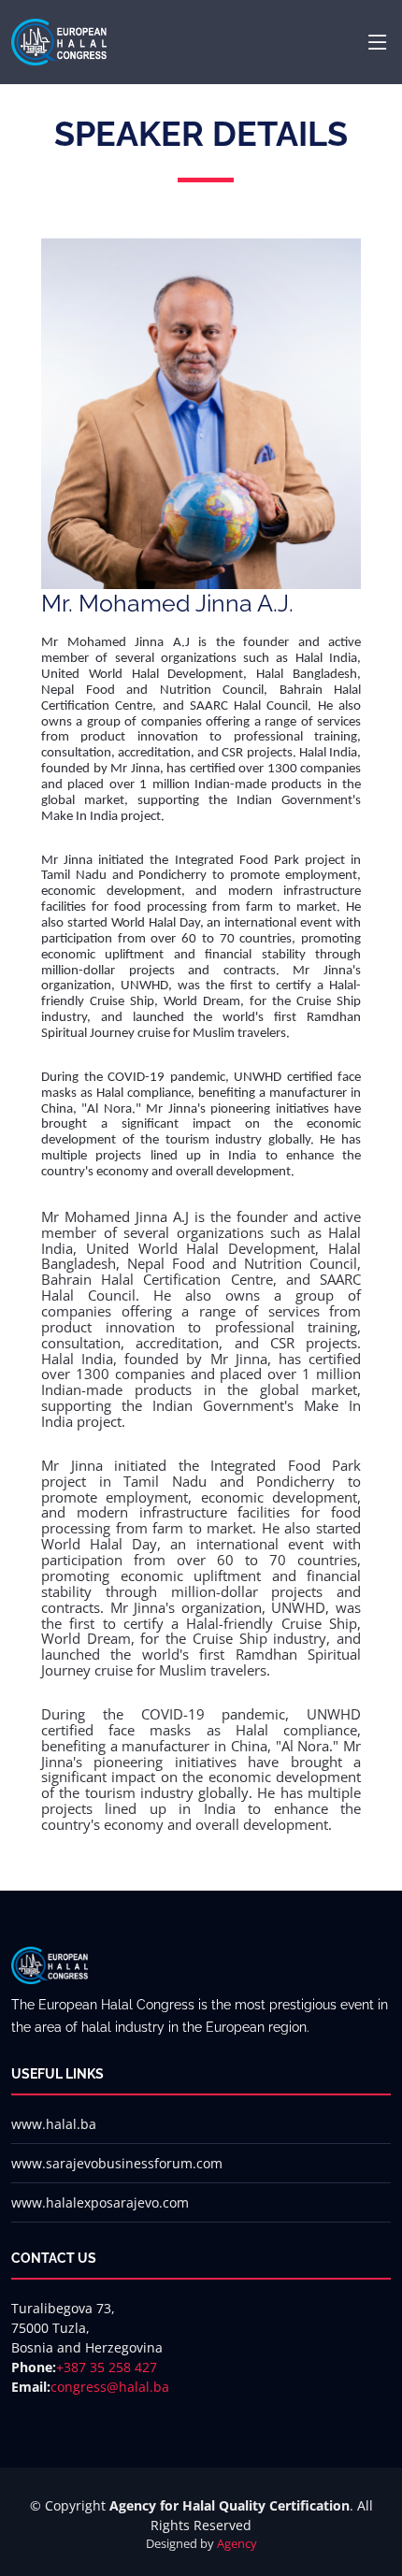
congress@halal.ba (110, 2387)
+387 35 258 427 (107, 2367)
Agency (237, 2543)
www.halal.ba (54, 2124)
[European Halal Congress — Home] (59, 40)
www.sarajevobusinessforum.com (117, 2163)
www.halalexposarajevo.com (100, 2202)
